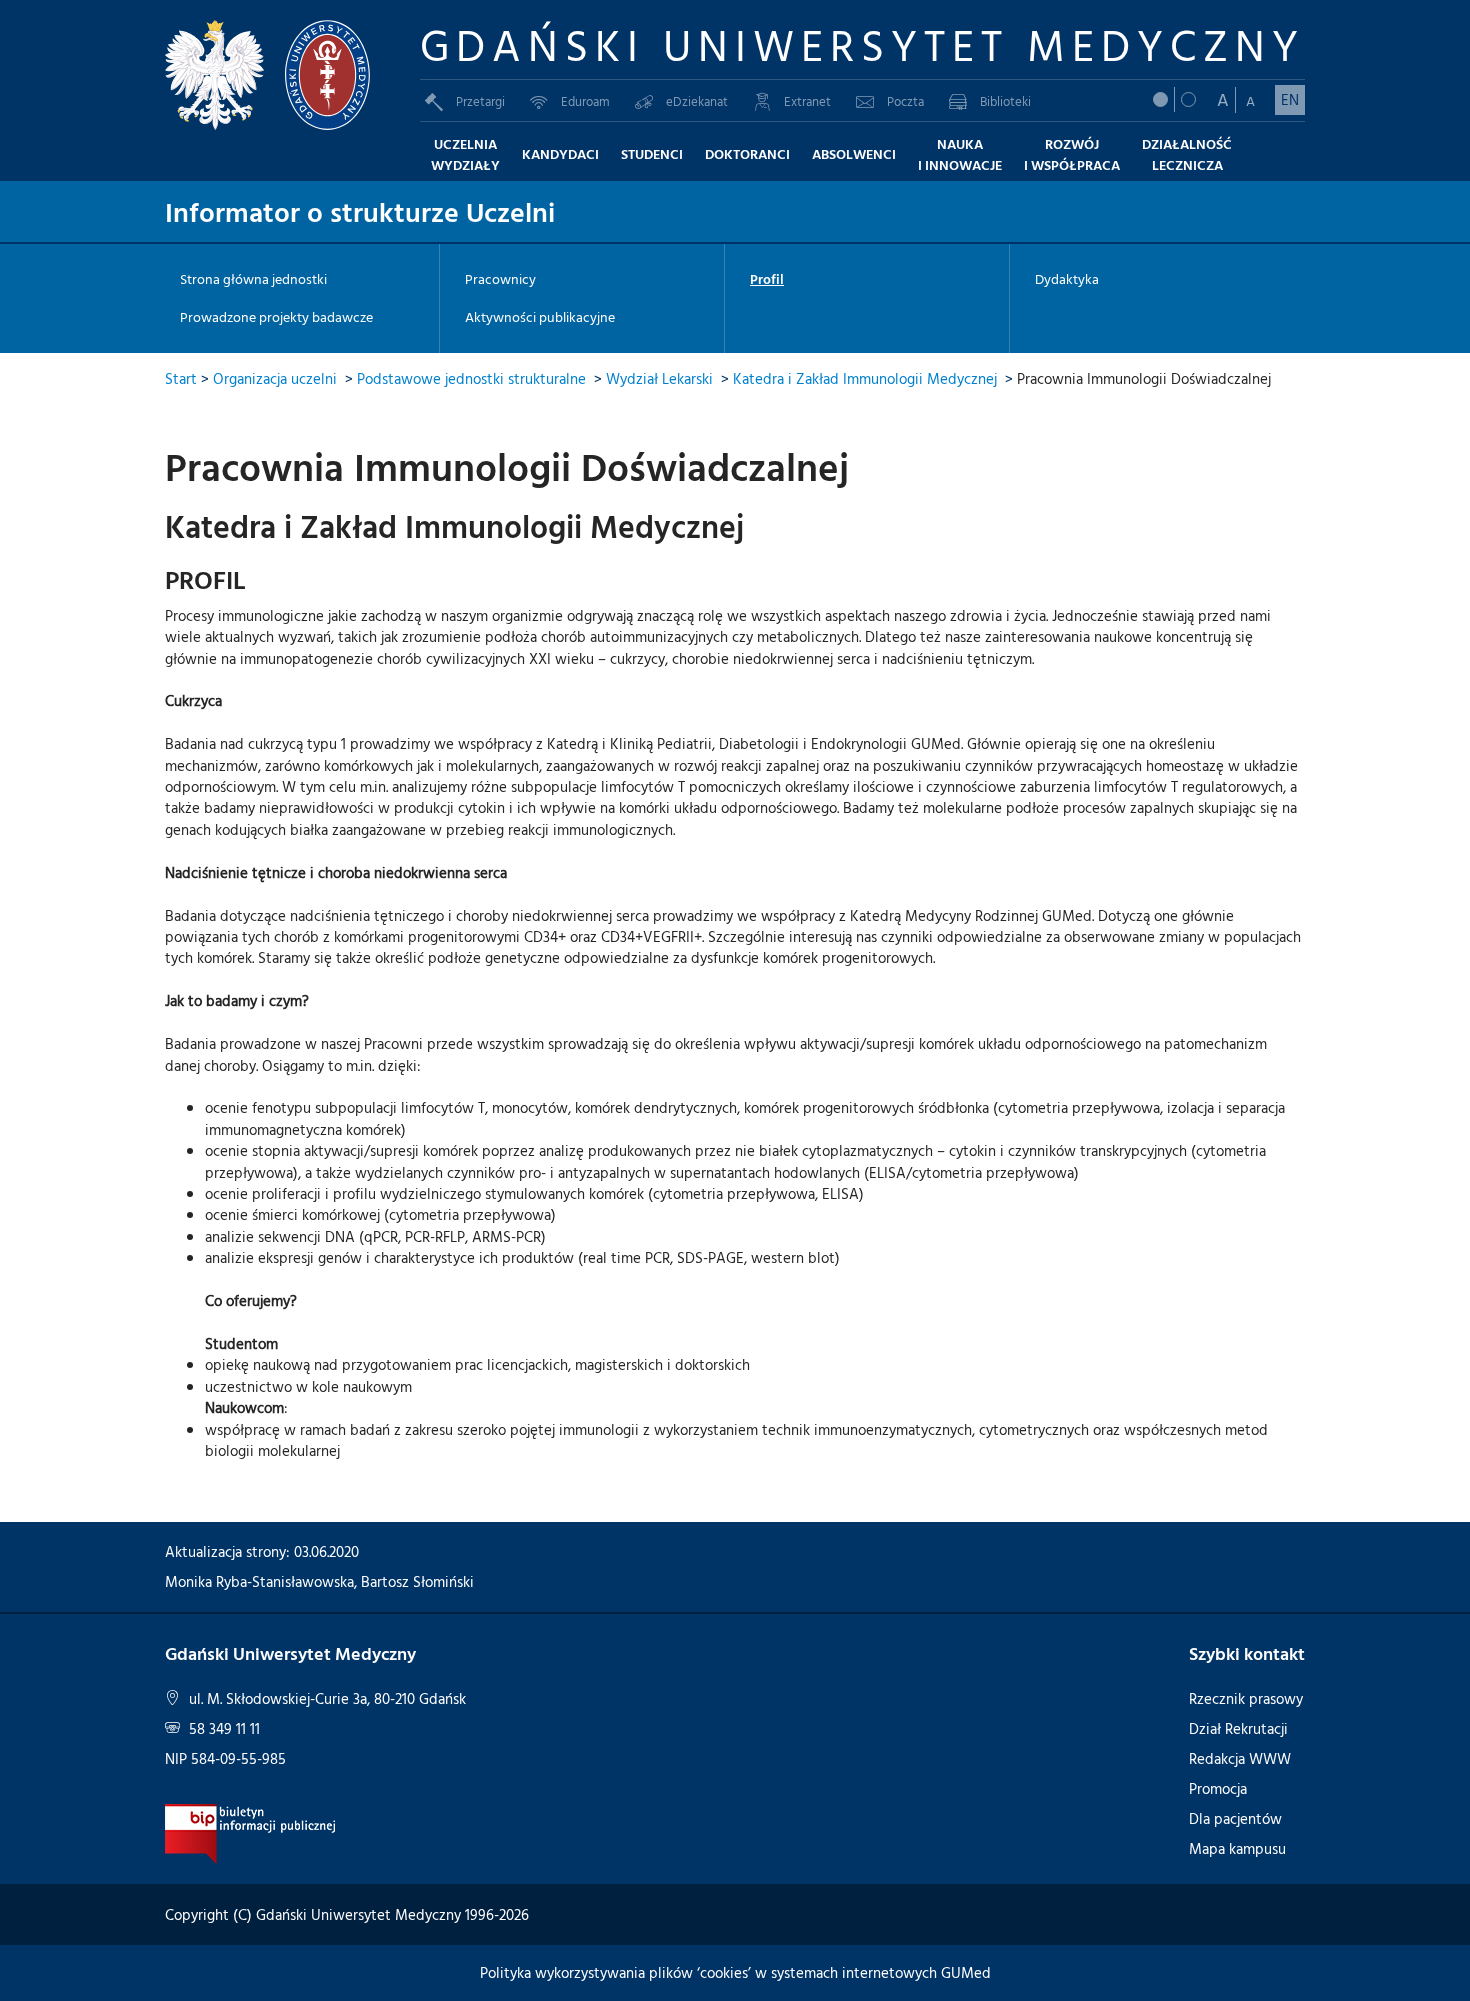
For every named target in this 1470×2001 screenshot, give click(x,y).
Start (181, 378)
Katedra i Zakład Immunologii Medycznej (865, 378)
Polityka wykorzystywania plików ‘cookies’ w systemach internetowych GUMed (735, 1972)
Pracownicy (500, 279)
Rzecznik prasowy (1246, 1698)
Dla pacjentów (1235, 1818)
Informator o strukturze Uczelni (360, 211)
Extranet (807, 101)
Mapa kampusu (1237, 1848)
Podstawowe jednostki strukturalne (471, 378)
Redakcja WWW (1240, 1758)
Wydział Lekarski (659, 378)
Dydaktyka (1067, 279)
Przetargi (480, 101)
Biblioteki (1005, 101)
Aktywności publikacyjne (540, 317)
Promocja (1218, 1788)
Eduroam (585, 101)
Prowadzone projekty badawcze (276, 317)
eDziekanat (697, 101)
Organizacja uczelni (275, 378)
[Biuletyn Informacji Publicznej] (250, 1832)
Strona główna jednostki (253, 279)
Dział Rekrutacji (1238, 1728)
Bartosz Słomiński (417, 1581)
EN (1290, 99)
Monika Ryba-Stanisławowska (259, 1581)
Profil (767, 279)
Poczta (905, 101)
